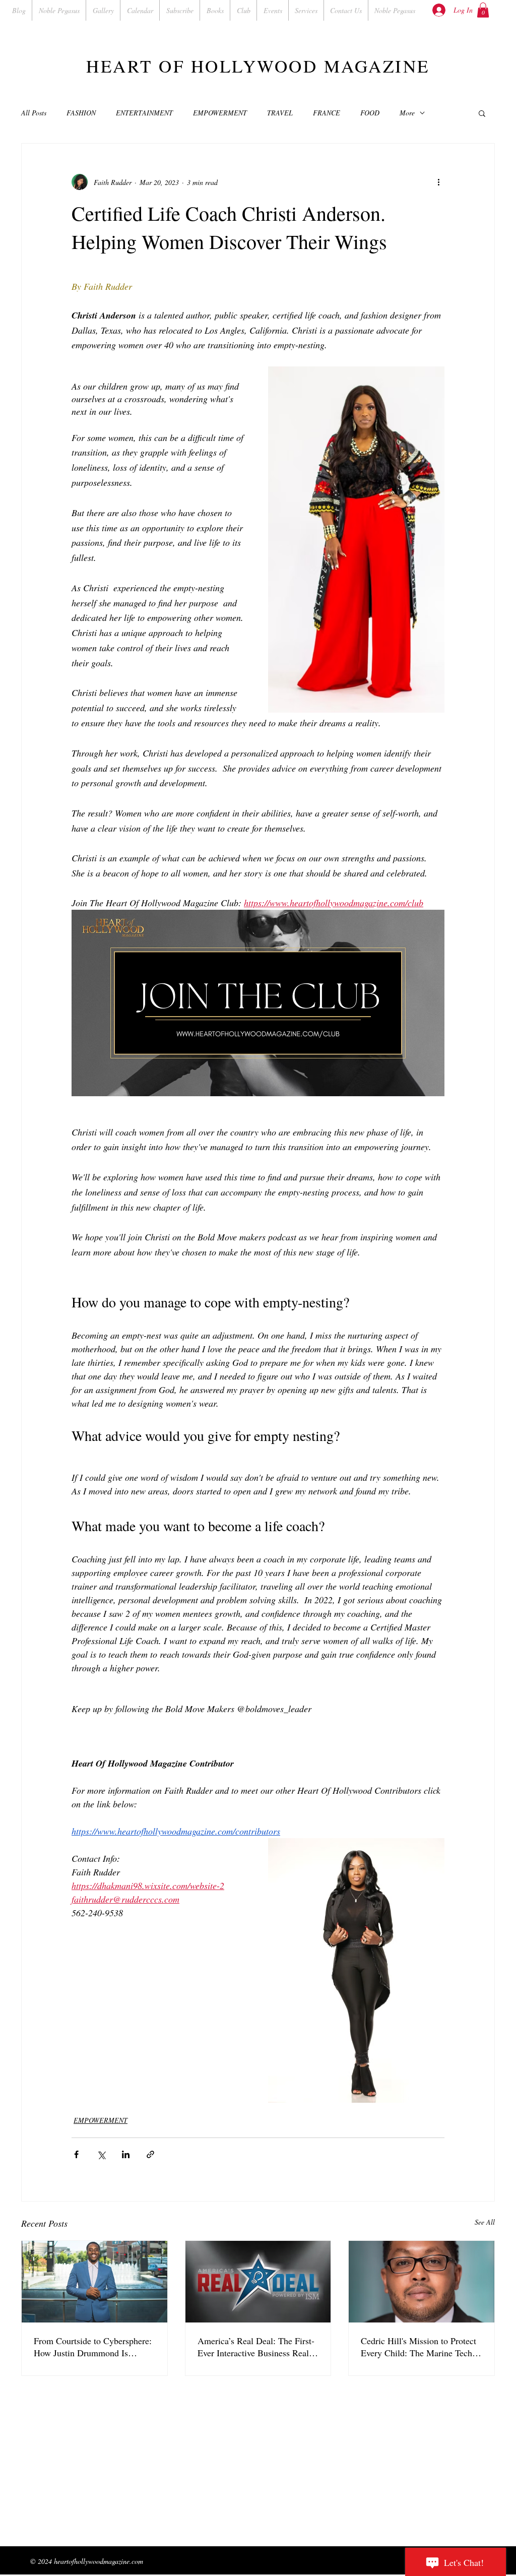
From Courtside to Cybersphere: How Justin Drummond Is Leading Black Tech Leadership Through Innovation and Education (93, 2347)
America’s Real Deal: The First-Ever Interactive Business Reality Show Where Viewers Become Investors (258, 2347)
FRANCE (327, 113)
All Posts (34, 113)
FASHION (81, 113)
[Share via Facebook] (76, 2154)
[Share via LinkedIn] (126, 2154)
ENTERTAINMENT (144, 113)
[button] (483, 10)
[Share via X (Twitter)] (101, 2154)
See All (485, 2222)
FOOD (370, 113)
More (407, 113)
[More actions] (438, 182)
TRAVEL (280, 113)
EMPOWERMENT (220, 113)
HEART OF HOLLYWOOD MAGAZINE (258, 66)
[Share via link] (150, 2154)
